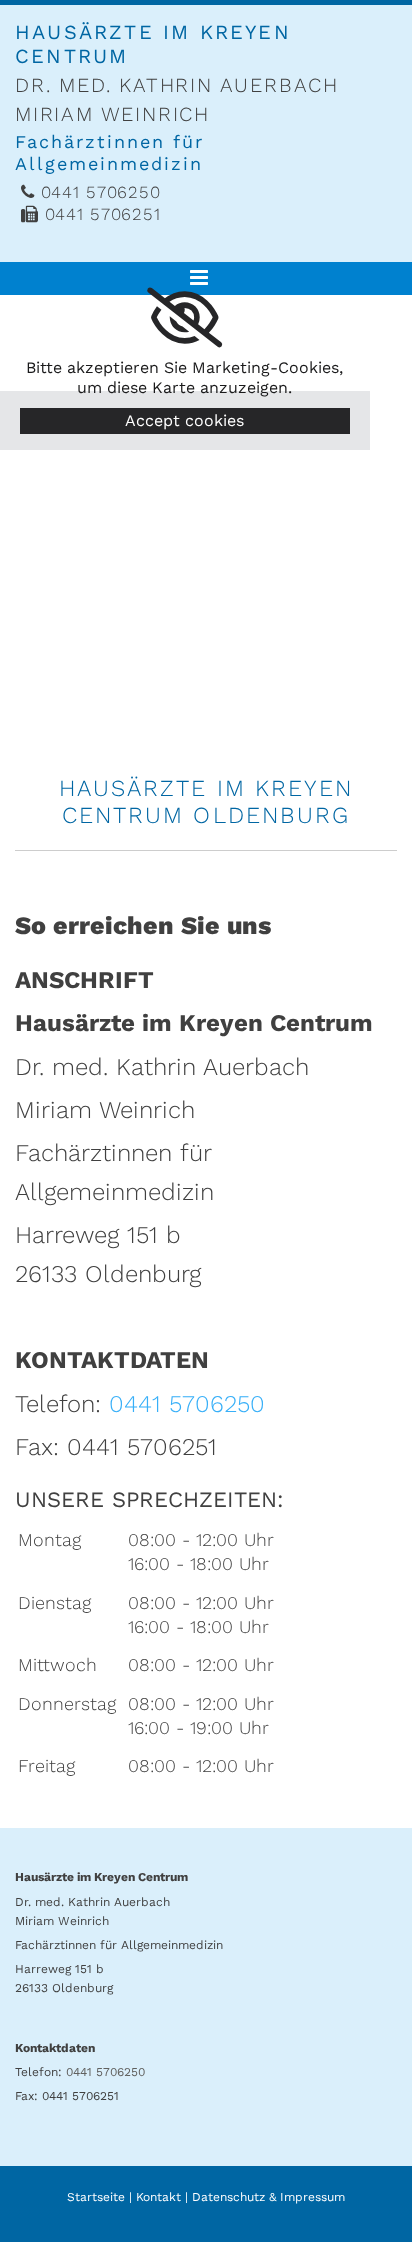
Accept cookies (184, 420)
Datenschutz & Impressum (268, 2197)
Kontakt (158, 2197)
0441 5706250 (187, 1404)
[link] (184, 318)
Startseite (96, 2197)
